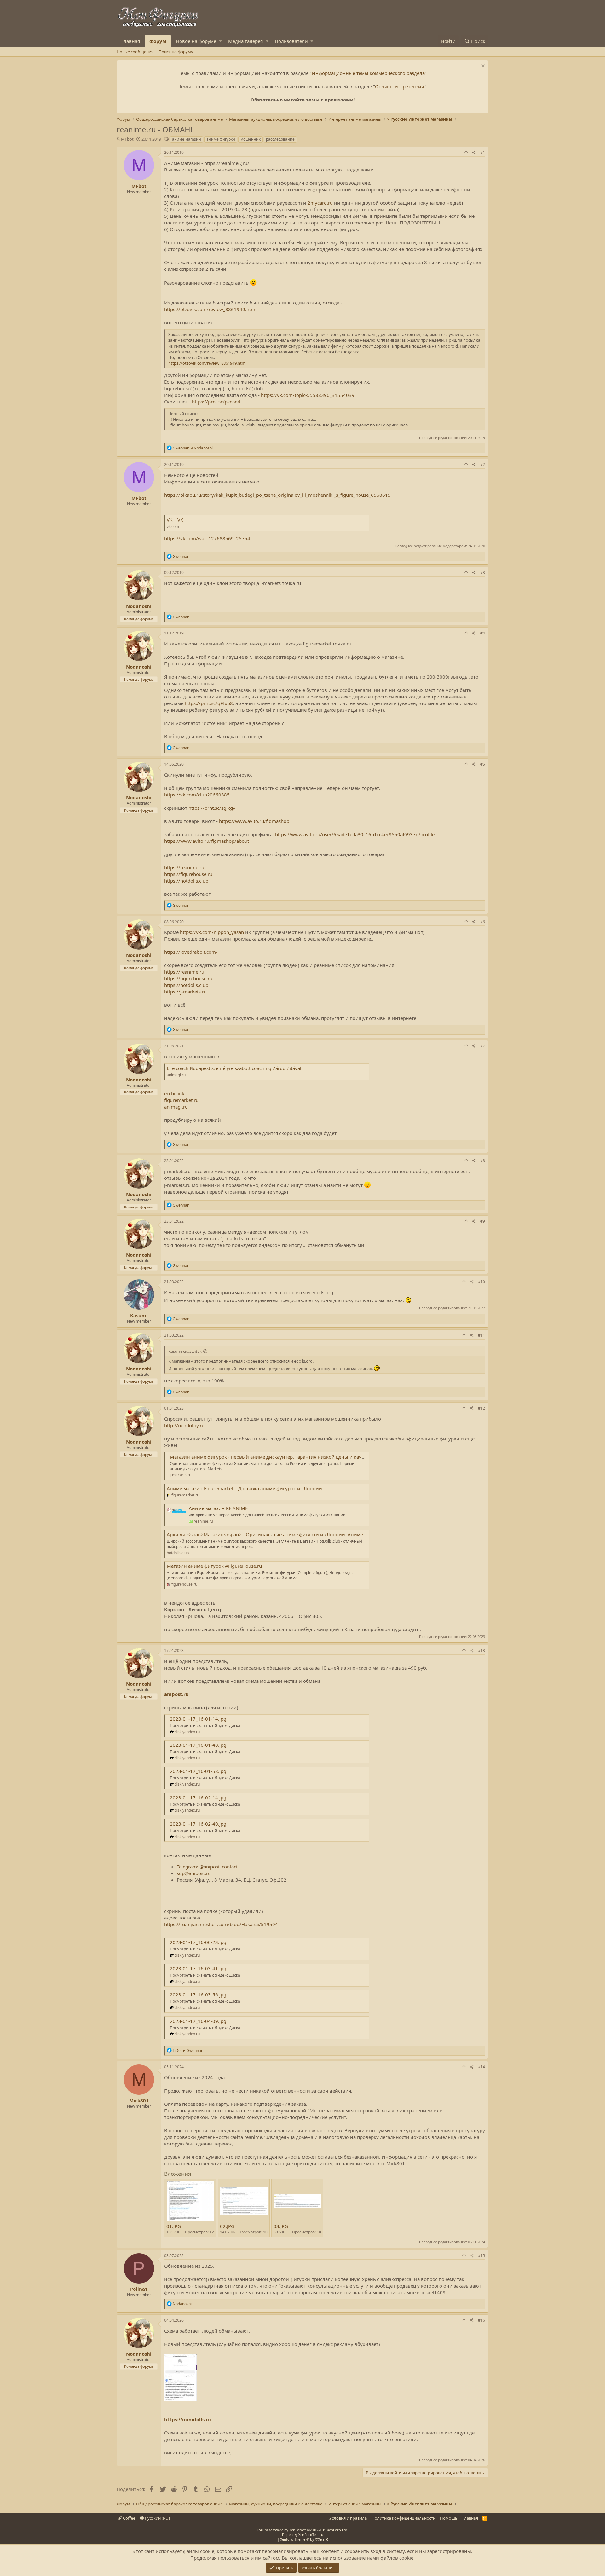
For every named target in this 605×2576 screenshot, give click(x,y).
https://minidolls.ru (188, 2419)
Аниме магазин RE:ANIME (218, 1508)
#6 (483, 922)
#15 (481, 2256)
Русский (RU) (157, 2518)
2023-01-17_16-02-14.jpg (198, 1797)
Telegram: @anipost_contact (207, 1867)
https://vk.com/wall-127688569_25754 (207, 538)
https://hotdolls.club (186, 881)
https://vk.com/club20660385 (197, 795)
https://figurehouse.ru (188, 874)
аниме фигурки (221, 139)
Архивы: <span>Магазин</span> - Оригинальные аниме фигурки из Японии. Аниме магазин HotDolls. (286, 1534)
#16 (481, 2320)
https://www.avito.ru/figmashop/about (207, 841)
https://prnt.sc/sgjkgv (212, 808)
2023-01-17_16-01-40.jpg (198, 1745)
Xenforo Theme (304, 2539)
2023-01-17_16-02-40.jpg (198, 1824)
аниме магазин (187, 139)
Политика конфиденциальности (403, 2518)
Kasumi (139, 1315)
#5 (483, 764)
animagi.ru (176, 1107)
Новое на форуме (196, 41)
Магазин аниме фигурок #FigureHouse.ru (214, 1566)
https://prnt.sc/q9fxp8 (209, 703)
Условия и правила (348, 2518)
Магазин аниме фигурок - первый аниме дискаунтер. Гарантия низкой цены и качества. (273, 1457)
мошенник (251, 139)
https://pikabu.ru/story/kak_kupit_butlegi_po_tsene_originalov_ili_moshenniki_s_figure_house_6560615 (277, 495)
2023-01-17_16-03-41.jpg (198, 1968)
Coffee (129, 2518)
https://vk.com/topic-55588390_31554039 (308, 395)
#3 (483, 573)
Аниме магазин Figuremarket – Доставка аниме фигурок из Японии (244, 1488)
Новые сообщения (135, 52)
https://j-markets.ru (185, 992)
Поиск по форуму (176, 52)
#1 (483, 152)
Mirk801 (139, 2100)
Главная (131, 41)
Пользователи (291, 41)
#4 (483, 633)
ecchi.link (174, 1093)
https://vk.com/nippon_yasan (212, 932)
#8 (483, 1161)
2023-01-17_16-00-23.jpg (198, 1942)
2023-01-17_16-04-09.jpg (198, 2021)
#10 (481, 1282)
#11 (481, 1335)
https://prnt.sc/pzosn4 (216, 402)
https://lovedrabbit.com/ (191, 952)
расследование (280, 139)
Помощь (449, 2518)
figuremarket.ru (181, 1100)
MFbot (127, 139)
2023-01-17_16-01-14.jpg (198, 1719)
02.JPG (227, 2226)
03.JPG (281, 2226)
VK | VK (175, 520)
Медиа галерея (245, 41)
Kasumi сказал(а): (185, 1351)
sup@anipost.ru (194, 1873)
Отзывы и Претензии (400, 86)
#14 (481, 2067)
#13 (481, 1650)
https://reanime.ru (184, 867)
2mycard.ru (320, 203)
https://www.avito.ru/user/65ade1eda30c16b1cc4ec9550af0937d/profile (355, 834)
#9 (483, 1221)
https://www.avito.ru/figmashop (254, 821)
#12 (481, 1408)
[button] (220, 41)
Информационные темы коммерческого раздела (368, 73)
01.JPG (174, 2226)
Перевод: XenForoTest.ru (303, 2535)
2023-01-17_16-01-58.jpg (198, 1771)
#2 (483, 464)
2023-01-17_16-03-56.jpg (198, 1994)
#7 (483, 1046)
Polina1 (139, 2289)
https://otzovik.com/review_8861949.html (210, 309)
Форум (158, 41)
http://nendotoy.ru (184, 1425)
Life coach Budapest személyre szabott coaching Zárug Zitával (234, 1068)
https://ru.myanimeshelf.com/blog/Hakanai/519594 (221, 1924)
